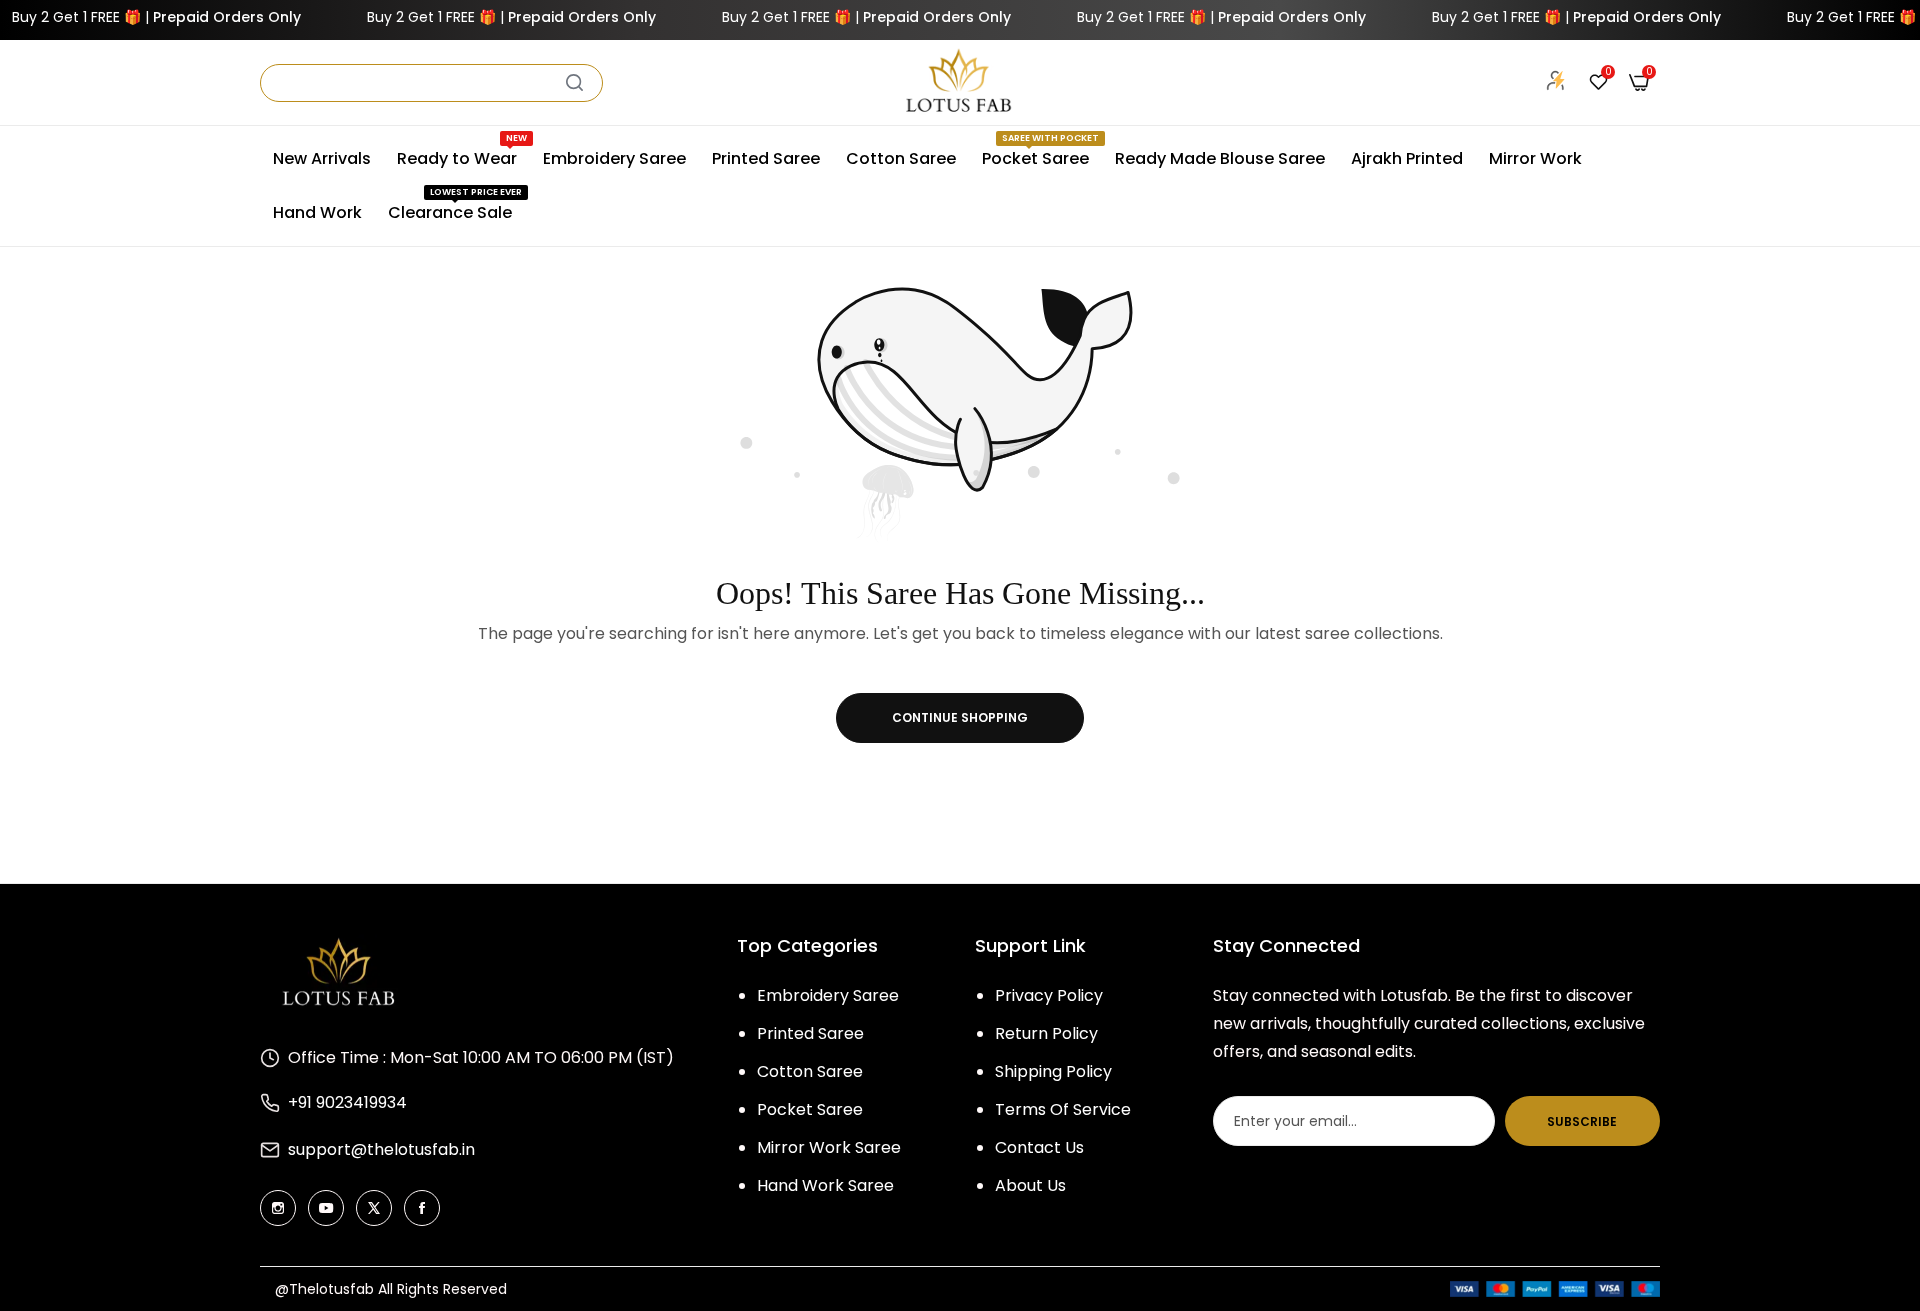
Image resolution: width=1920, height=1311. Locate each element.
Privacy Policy (1049, 995)
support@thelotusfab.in (381, 1149)
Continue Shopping (960, 717)
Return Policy (1046, 1033)
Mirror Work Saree (829, 1147)
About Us (1030, 1185)
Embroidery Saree (828, 995)
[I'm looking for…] (574, 83)
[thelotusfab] (960, 82)
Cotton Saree (810, 1071)
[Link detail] (278, 1208)
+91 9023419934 (347, 1102)
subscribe (1582, 1121)
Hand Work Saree (825, 1185)
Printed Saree (810, 1033)
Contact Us (1039, 1147)
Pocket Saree (810, 1109)
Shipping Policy (1053, 1071)
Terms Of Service (1063, 1109)
